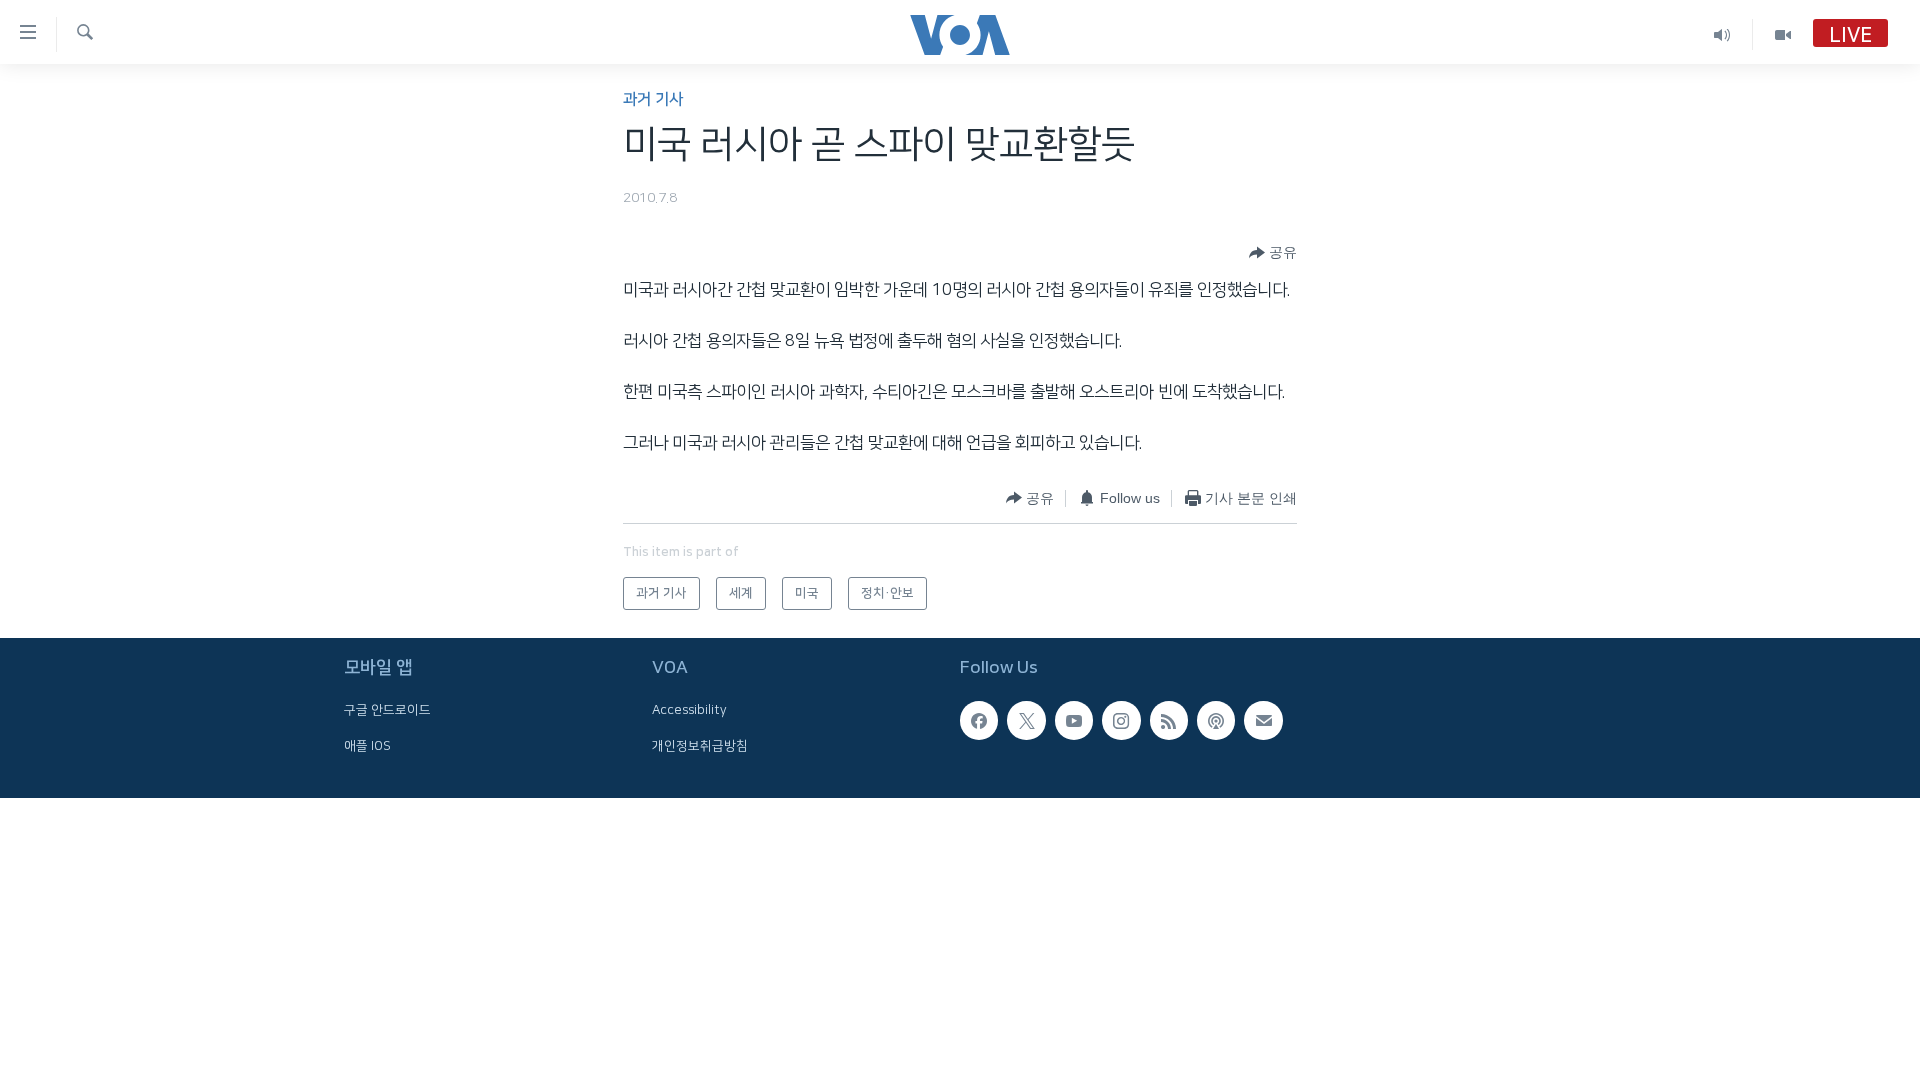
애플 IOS (367, 746)
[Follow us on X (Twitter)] (1026, 720)
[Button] (1273, 253)
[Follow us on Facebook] (979, 720)
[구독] (1263, 720)
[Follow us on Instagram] (1121, 720)
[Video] (1783, 34)
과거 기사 (653, 99)
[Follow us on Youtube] (1074, 720)
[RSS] (1169, 720)
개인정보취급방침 (700, 746)
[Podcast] (1216, 720)
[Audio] (1722, 34)
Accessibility (689, 710)
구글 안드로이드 (387, 710)
